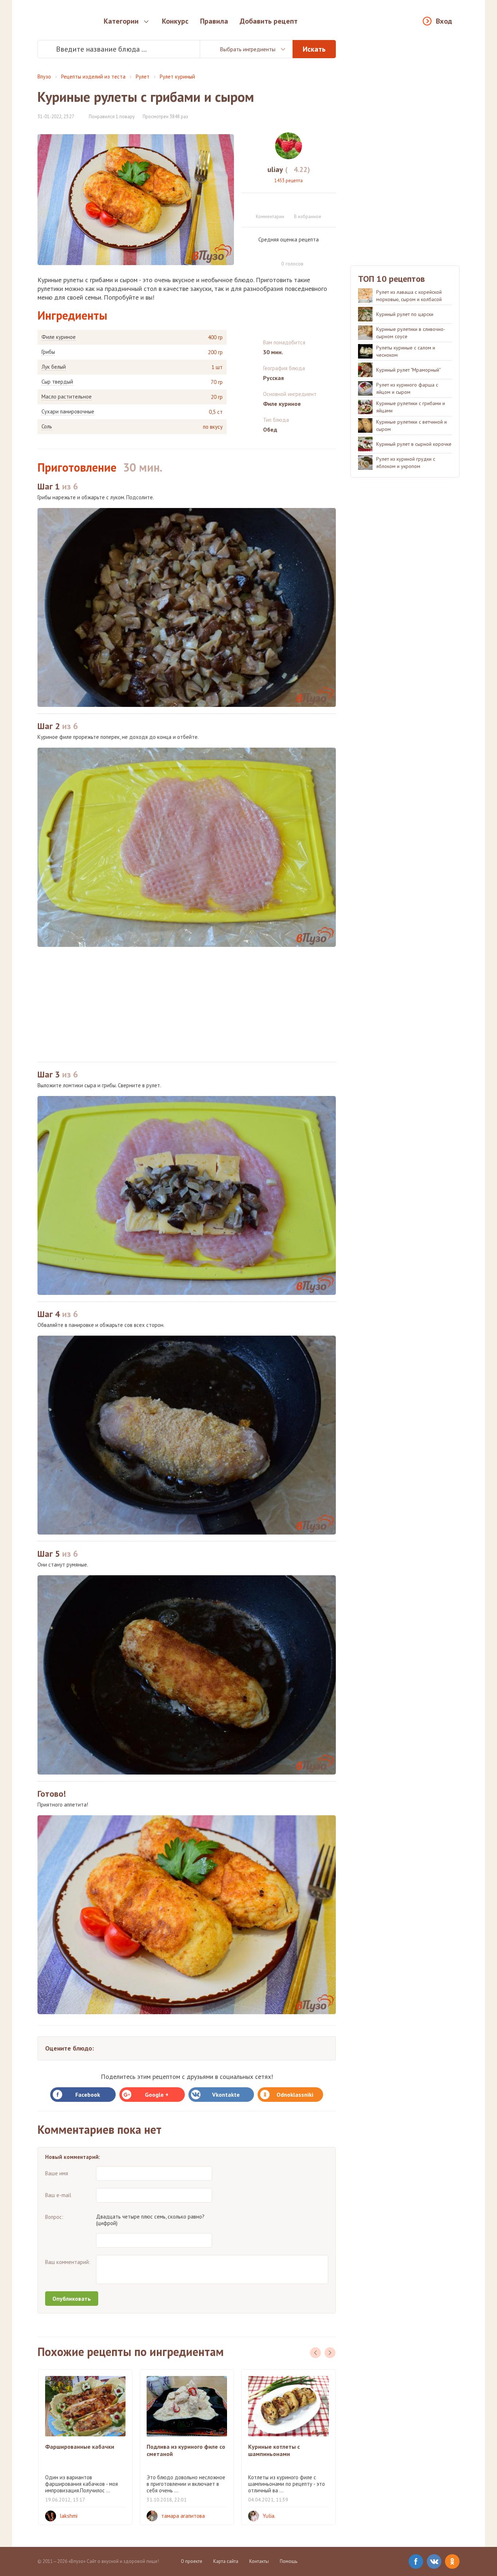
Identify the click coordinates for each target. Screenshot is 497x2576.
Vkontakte (226, 2095)
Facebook (88, 2095)
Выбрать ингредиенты (248, 49)
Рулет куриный (177, 77)
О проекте (192, 2561)
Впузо (44, 77)
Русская (273, 378)
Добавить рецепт (269, 21)
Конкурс (175, 21)
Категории (121, 21)
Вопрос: (54, 2217)
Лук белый (54, 367)
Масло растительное (67, 397)
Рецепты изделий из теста (93, 77)
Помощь (289, 2561)
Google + (157, 2095)
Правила (214, 21)
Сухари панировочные (68, 412)
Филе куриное (59, 337)
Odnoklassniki (295, 2095)
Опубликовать (72, 2299)
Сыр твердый (57, 382)
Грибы (48, 352)
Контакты (259, 2561)
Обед (270, 429)
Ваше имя (57, 2173)
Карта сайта (226, 2561)
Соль (47, 427)
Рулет (143, 77)
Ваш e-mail (58, 2195)
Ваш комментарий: (68, 2262)
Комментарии (270, 217)
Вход (444, 21)
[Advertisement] (187, 1004)
